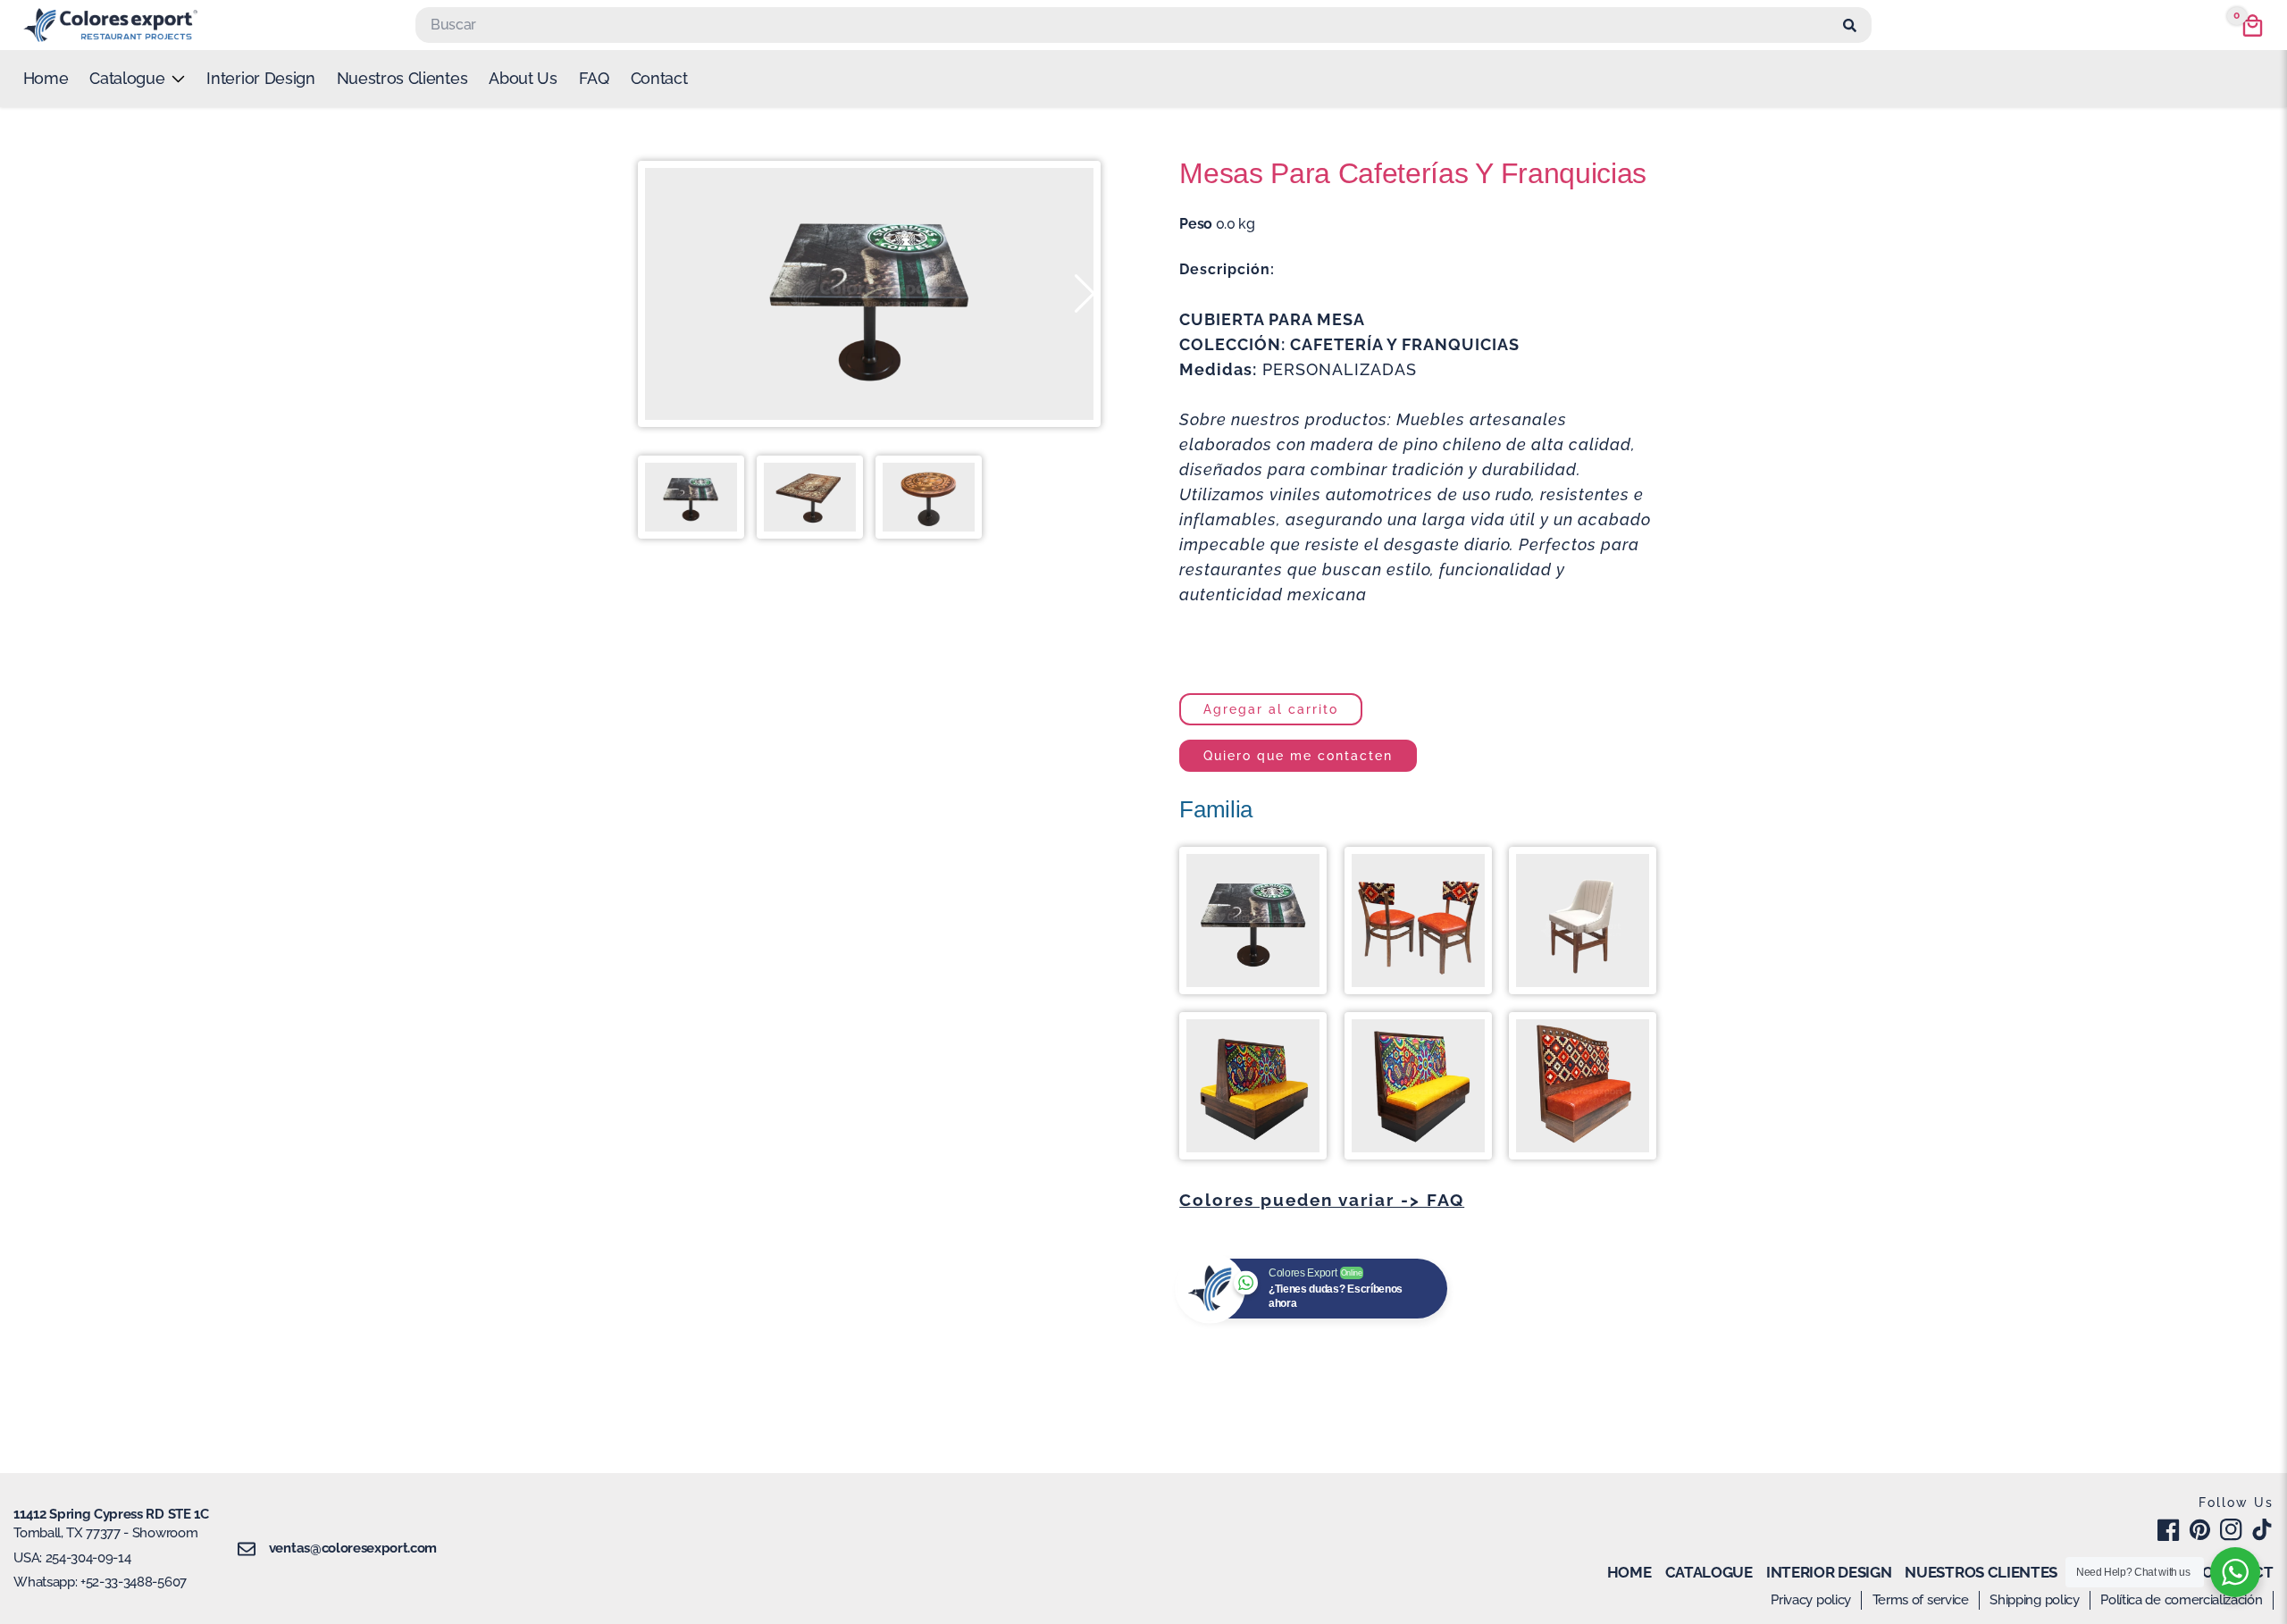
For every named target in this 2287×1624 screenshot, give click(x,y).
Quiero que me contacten (1298, 755)
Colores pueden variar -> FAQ (1322, 1200)
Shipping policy (2034, 1600)
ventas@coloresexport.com (353, 1548)
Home (46, 78)
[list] (137, 79)
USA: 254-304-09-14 (72, 1558)
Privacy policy (1811, 1600)
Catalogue (1709, 1572)
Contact (659, 78)
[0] (2253, 25)
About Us (523, 78)
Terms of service (1921, 1600)
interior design (260, 78)
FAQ (594, 78)
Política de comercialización (2181, 1600)
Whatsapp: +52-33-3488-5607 (100, 1582)
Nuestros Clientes (402, 78)
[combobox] (1127, 25)
